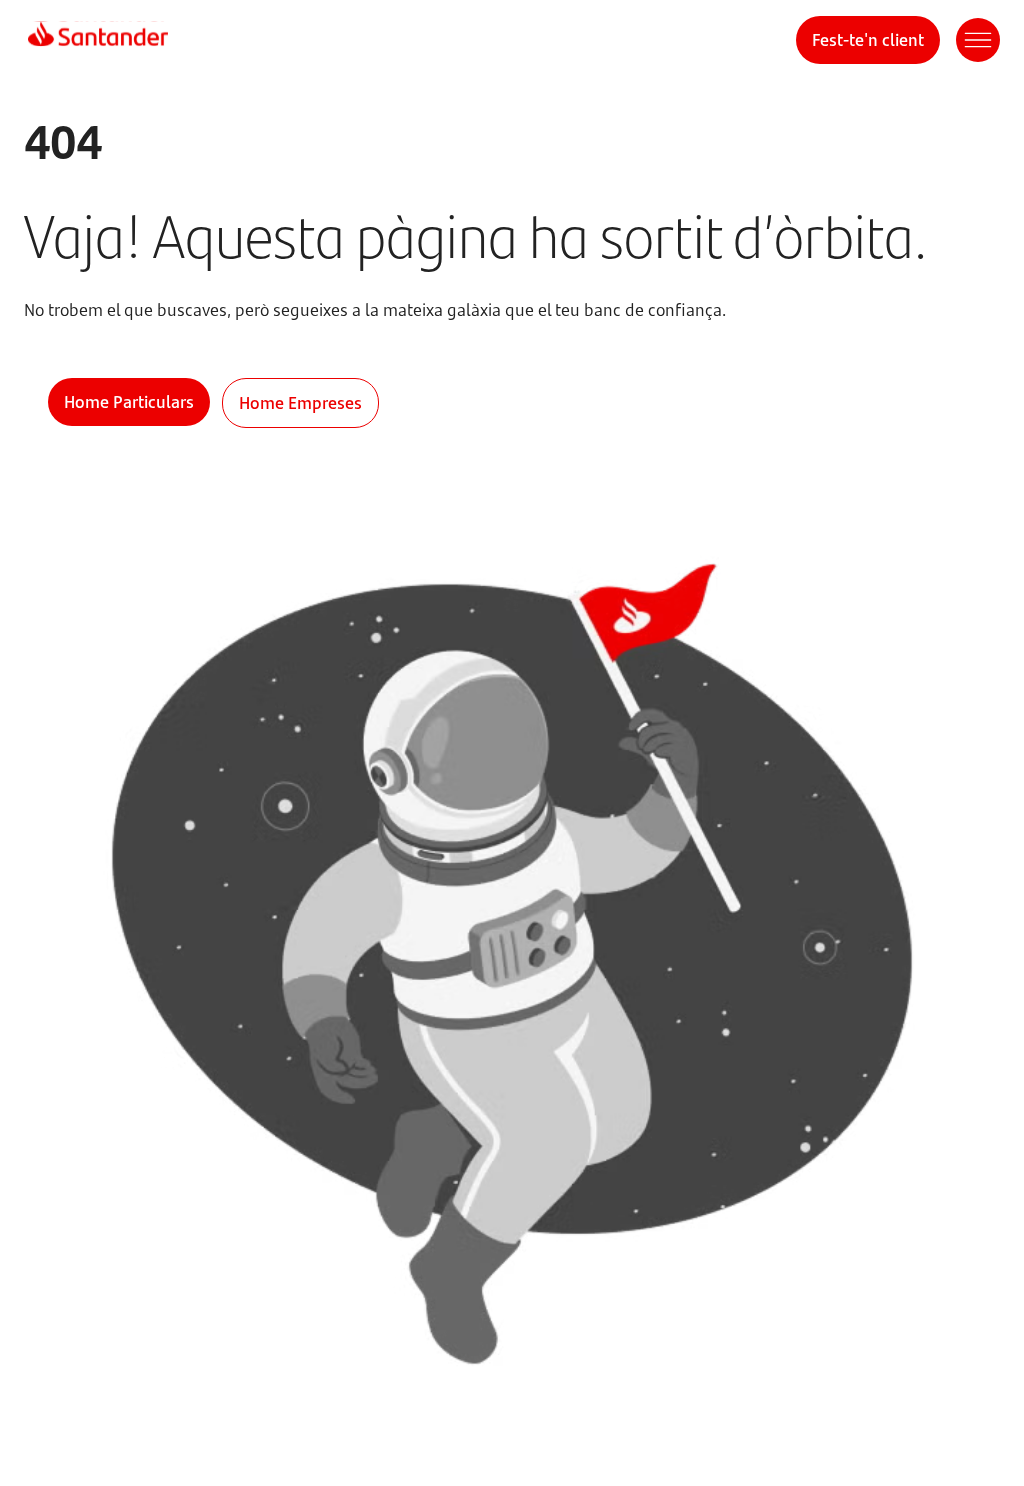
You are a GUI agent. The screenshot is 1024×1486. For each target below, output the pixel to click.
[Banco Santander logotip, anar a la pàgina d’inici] (98, 40)
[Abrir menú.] (978, 40)
